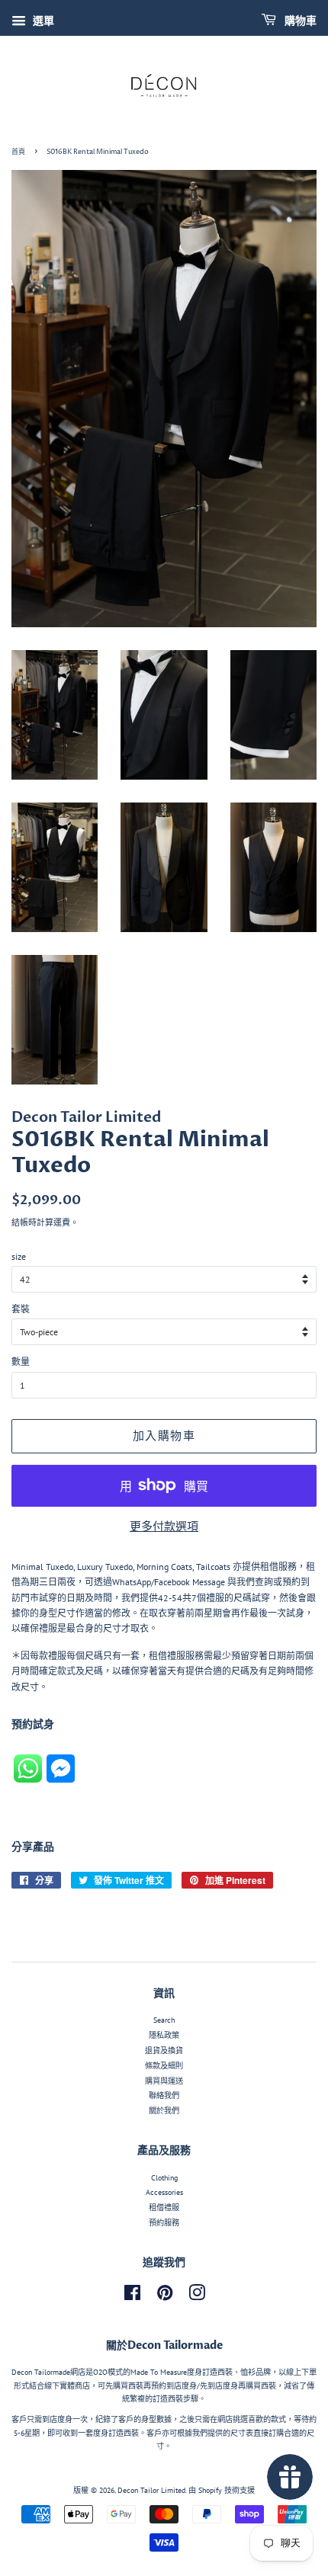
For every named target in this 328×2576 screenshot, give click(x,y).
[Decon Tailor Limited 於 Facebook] (132, 2297)
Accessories (164, 2192)
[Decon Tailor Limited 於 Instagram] (197, 2297)
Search (164, 2020)
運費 (62, 1222)
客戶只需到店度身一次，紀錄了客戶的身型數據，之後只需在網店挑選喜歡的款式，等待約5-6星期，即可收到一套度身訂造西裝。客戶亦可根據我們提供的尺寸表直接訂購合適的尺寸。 (164, 2433)
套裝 (21, 1309)
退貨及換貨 (164, 2051)
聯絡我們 (164, 2095)
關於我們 (164, 2111)
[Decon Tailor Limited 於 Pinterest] (165, 2297)
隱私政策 (164, 2035)
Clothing (164, 2178)
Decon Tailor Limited (151, 2490)
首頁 (18, 152)
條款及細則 (164, 2066)
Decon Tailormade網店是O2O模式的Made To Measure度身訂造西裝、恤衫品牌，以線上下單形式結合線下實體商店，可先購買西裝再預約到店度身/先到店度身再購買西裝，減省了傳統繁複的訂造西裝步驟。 (164, 2385)
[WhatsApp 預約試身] (30, 1779)
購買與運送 (164, 2081)
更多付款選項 (164, 1526)
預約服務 (164, 2223)
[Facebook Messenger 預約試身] (61, 1779)
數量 (21, 1362)
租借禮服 (164, 2208)
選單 (42, 21)
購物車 (299, 21)
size (19, 1256)
